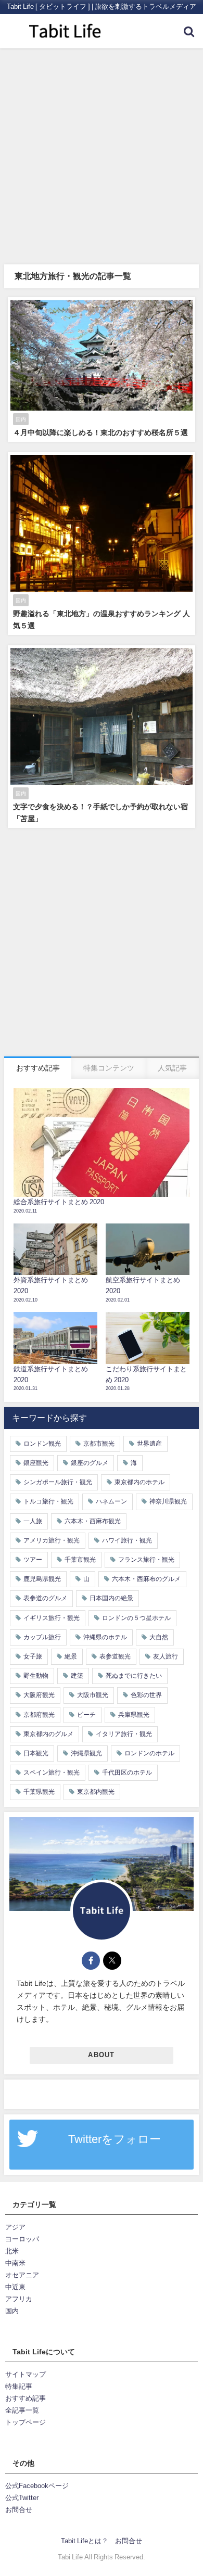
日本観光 (36, 1753)
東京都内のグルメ (48, 1734)
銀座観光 (36, 1463)
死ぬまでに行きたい (134, 1676)
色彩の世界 (146, 1695)
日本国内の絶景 (111, 1598)
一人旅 (33, 1521)
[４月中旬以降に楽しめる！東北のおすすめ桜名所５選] (102, 369)
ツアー (33, 1560)
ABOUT (101, 2055)
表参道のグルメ (45, 1598)
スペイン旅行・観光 (52, 1772)
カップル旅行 (42, 1637)
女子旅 (33, 1656)
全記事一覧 (22, 2410)
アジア (15, 2227)
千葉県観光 (39, 1792)
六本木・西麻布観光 (93, 1521)
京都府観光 (39, 1715)
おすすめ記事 (26, 2398)
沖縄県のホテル (105, 1637)
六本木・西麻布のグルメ (146, 1579)
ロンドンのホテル (149, 1753)
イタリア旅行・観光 (124, 1734)
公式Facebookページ (37, 2486)
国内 (12, 2311)
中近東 (15, 2287)
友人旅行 (166, 1656)
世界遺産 (149, 1444)
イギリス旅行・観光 (52, 1618)
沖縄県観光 (86, 1753)
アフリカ (19, 2299)
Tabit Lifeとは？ (85, 2541)
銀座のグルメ (90, 1463)
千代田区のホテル (127, 1772)
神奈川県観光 (168, 1501)
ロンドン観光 (42, 1444)
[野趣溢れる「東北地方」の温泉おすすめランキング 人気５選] (102, 544)
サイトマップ (26, 2374)
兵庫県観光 (134, 1715)
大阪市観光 (93, 1695)
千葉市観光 (80, 1560)
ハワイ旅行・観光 (127, 1540)
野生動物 (36, 1676)
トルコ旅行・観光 (48, 1501)
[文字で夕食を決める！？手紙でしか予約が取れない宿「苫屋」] (102, 737)
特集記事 (19, 2386)
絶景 (71, 1656)
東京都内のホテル (139, 1482)
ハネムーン (111, 1501)
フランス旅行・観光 (146, 1560)
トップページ (26, 2422)
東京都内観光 (96, 1792)
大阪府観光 (39, 1695)
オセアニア (22, 2275)
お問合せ (19, 2510)
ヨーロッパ (22, 2239)
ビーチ (86, 1715)
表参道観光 (115, 1656)
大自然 (159, 1637)
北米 (12, 2251)
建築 (77, 1676)
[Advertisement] (102, 155)
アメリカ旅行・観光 (52, 1540)
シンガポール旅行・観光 (58, 1482)
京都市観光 (99, 1444)
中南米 (15, 2263)
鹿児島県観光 (42, 1579)
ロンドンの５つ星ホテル (136, 1618)
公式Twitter (22, 2498)
